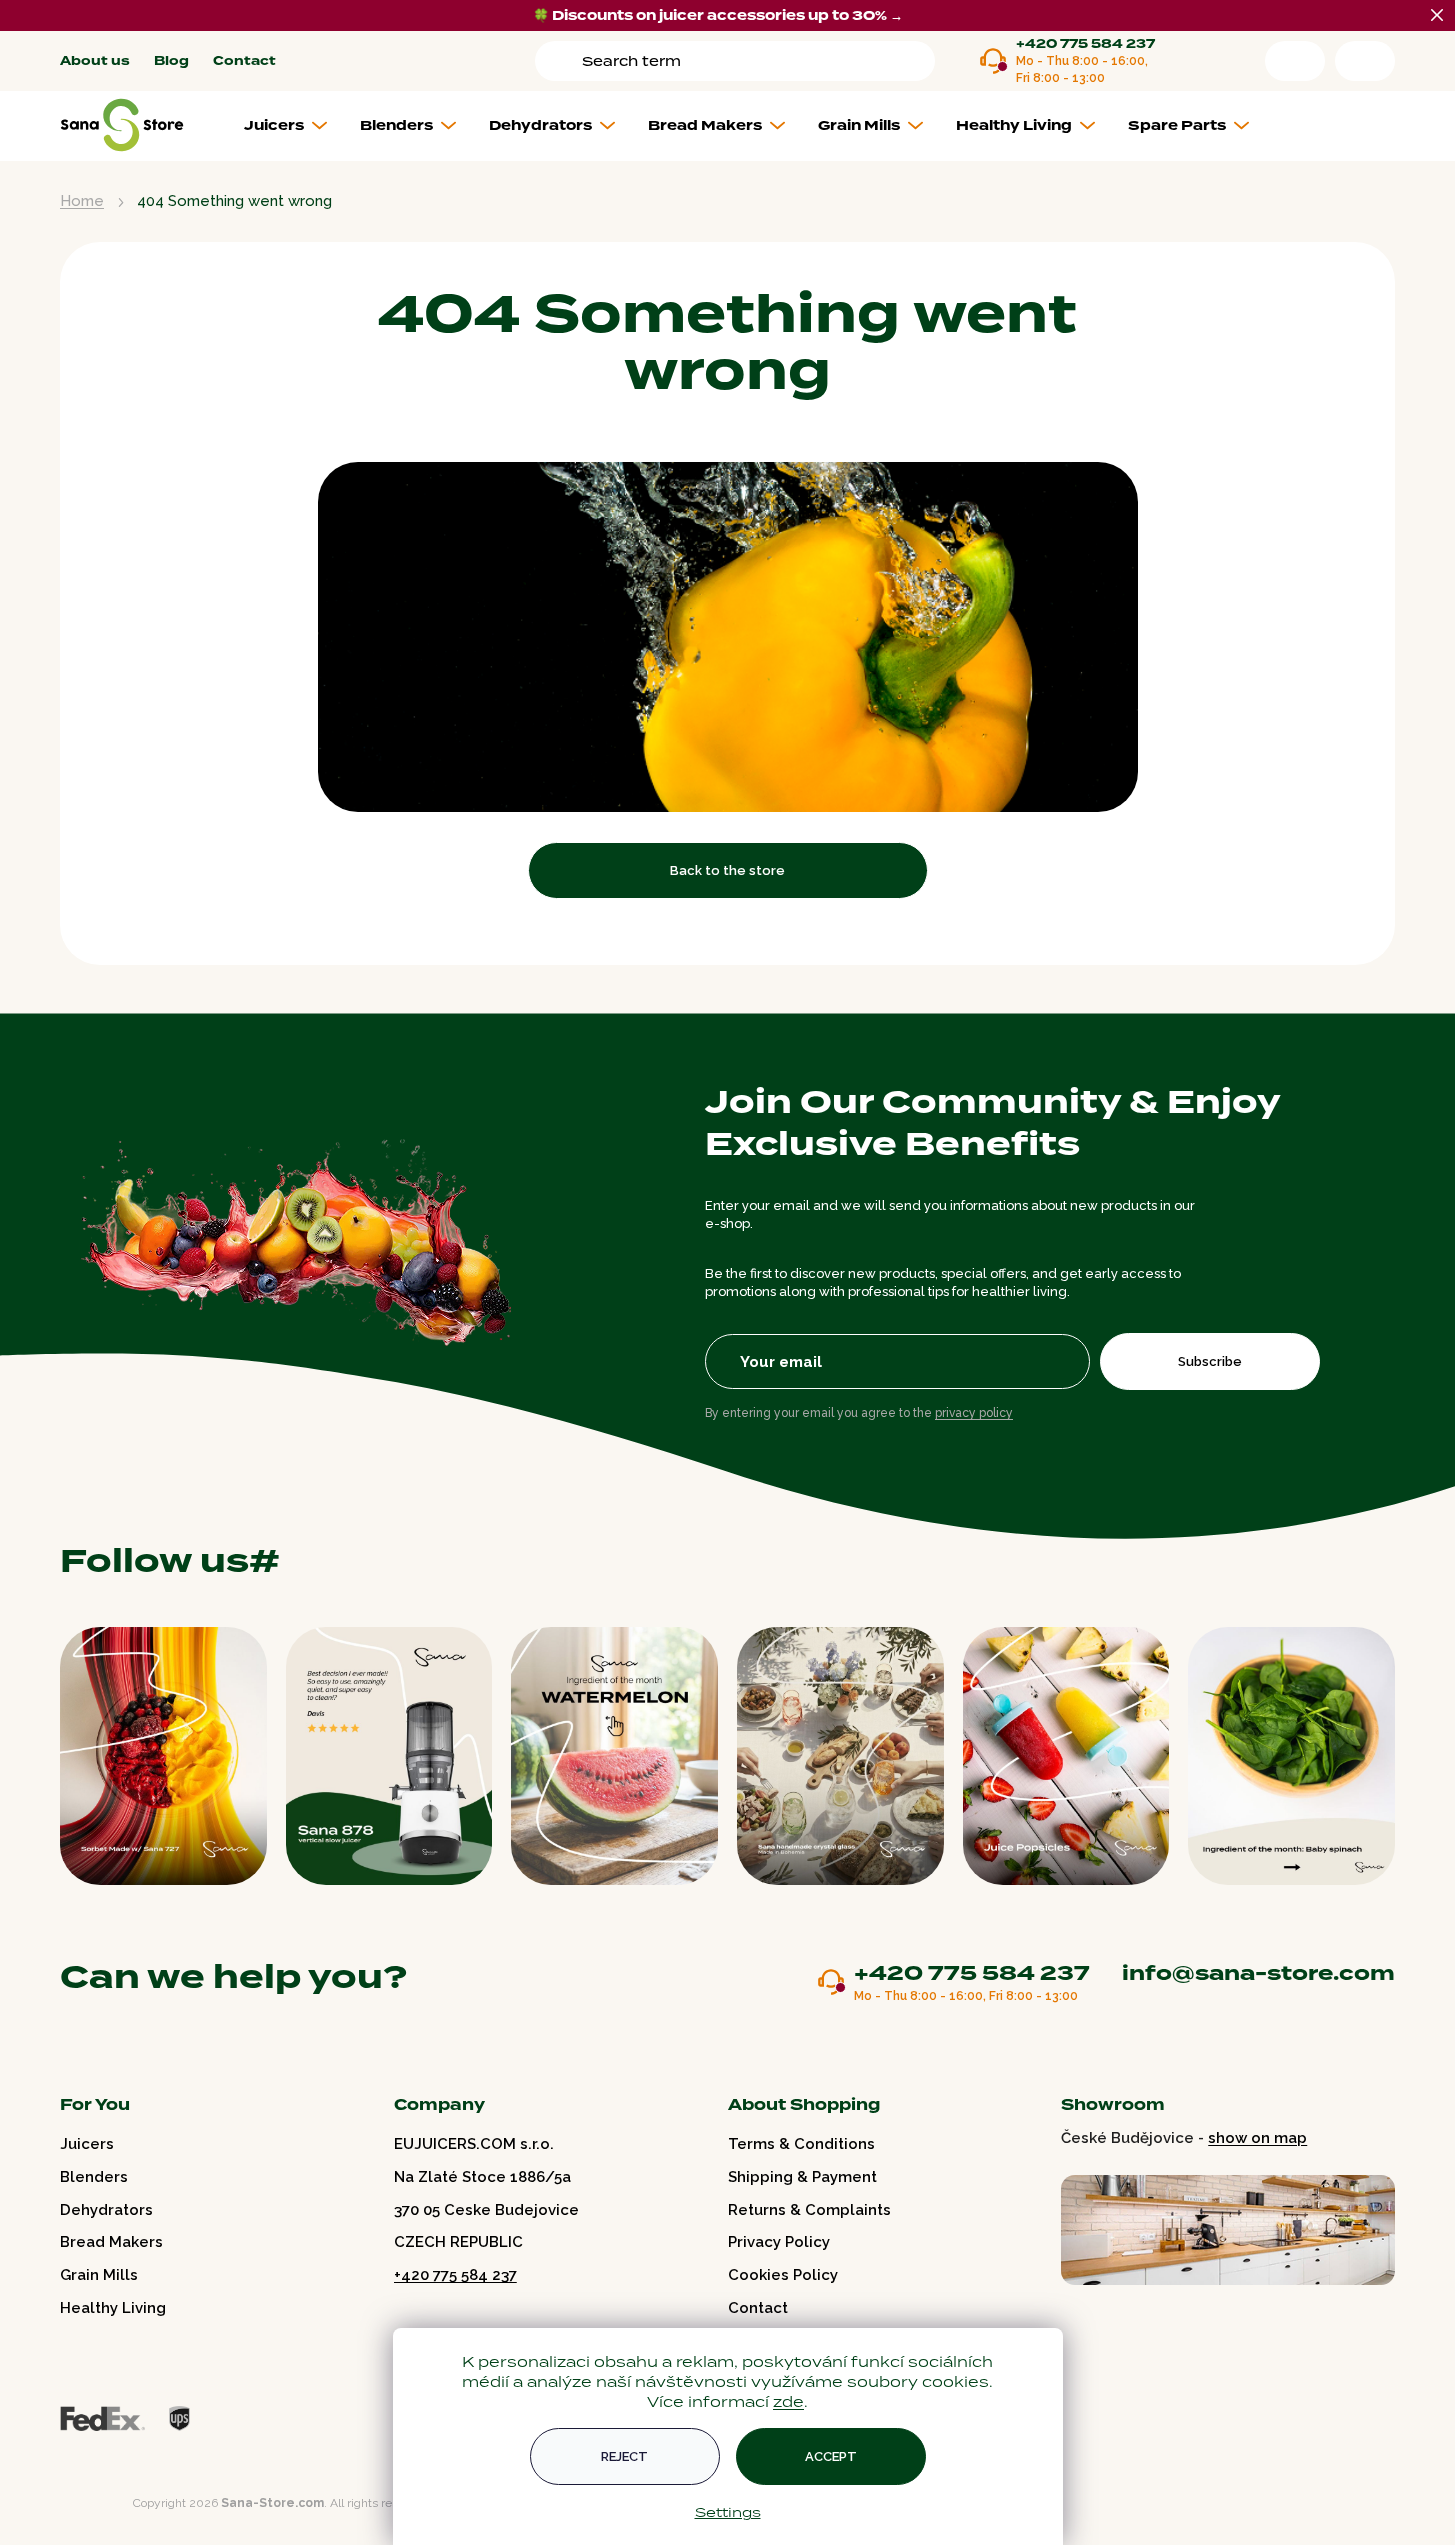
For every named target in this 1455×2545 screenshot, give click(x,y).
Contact (244, 61)
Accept (831, 2456)
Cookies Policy (783, 2275)
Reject (624, 2456)
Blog (171, 61)
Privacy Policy (779, 2242)
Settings (728, 2512)
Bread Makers (111, 2242)
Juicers (87, 2144)
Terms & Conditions (801, 2144)
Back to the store (727, 870)
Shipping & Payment (802, 2177)
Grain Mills (99, 2275)
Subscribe (1210, 1361)
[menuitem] (293, 126)
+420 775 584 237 (1085, 44)
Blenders (94, 2177)
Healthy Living (113, 2308)
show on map (1257, 2138)
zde (788, 2401)
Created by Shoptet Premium (102, 2503)
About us (95, 61)
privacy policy (974, 1413)
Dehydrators (106, 2210)
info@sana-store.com (1258, 1973)
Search (562, 61)
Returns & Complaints (809, 2210)
